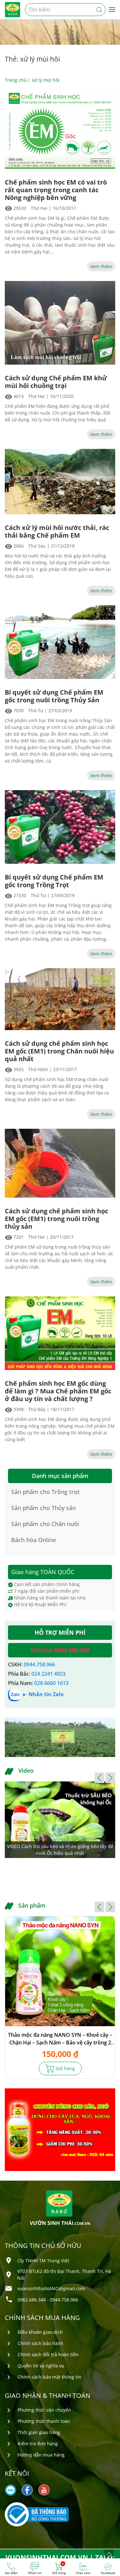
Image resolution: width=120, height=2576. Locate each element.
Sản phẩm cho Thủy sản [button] (44, 1508)
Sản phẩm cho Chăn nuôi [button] (45, 1524)
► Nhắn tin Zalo (43, 1695)
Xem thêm (101, 266)
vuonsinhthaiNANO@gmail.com (51, 2288)
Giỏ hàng (65, 2068)
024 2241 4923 (48, 1674)
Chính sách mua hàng (42, 2318)
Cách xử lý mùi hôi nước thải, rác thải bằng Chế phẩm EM (57, 532)
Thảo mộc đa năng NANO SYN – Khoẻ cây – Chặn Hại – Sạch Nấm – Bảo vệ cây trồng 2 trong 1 (60, 2039)
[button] (100, 1778)
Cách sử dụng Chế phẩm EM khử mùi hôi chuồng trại (56, 382)
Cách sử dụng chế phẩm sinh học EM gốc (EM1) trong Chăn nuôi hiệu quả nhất (59, 1051)
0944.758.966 (39, 1664)
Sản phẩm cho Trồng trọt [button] (45, 1492)
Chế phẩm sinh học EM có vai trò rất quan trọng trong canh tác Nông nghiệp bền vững (56, 190)
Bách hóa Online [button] (34, 1540)
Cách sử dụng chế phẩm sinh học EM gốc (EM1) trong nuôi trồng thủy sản (56, 1219)
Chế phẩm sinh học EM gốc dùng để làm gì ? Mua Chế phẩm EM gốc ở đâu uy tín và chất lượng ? (58, 1391)
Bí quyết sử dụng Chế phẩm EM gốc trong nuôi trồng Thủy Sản (54, 696)
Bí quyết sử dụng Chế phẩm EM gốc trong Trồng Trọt (54, 881)
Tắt (110, 66)
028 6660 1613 (51, 1683)
